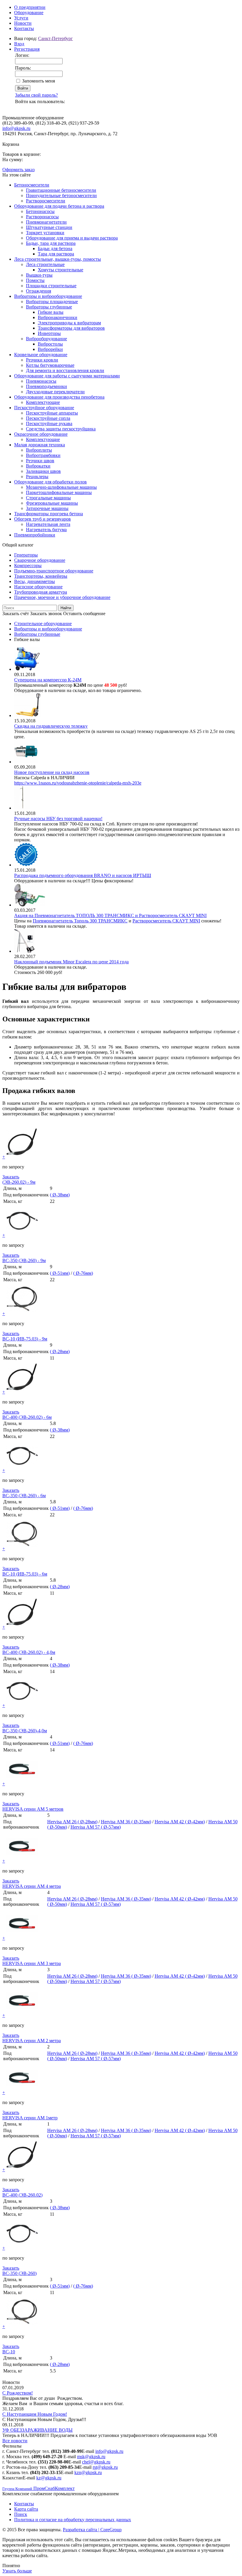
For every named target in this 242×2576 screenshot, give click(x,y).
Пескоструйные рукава (49, 423)
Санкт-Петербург (55, 38)
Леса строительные (45, 264)
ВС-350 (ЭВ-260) (19, 2273)
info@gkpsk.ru (16, 128)
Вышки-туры (39, 275)
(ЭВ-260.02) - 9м (19, 1182)
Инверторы (49, 333)
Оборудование (29, 13)
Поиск (21, 2514)
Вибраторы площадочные (52, 302)
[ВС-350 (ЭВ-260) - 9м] (22, 1235)
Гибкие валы (51, 312)
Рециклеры (37, 477)
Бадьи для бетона (55, 248)
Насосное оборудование (38, 587)
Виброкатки (38, 466)
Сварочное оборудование (40, 560)
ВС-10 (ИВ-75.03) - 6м (25, 1574)
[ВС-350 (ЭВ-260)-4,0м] (22, 1705)
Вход (19, 44)
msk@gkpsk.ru (91, 2457)
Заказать (11, 1177)
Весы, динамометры (35, 581)
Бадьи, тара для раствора (51, 243)
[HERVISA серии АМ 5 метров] (22, 1784)
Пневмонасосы (41, 381)
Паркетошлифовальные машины (59, 492)
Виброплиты (39, 450)
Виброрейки (50, 349)
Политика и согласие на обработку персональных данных (73, 2520)
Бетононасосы (40, 211)
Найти (66, 608)
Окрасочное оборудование (41, 434)
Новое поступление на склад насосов (52, 772)
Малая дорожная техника (40, 445)
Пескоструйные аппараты (52, 413)
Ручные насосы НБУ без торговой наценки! (58, 819)
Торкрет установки (45, 233)
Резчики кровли (42, 360)
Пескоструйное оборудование (44, 408)
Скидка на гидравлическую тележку (51, 726)
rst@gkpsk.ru (105, 2467)
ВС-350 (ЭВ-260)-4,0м (25, 1731)
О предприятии (30, 7)
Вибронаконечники (58, 317)
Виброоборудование (46, 339)
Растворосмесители (46, 201)
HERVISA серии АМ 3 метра (32, 1963)
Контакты (24, 28)
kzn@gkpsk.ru (88, 2472)
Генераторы (26, 555)
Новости (23, 23)
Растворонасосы (42, 217)
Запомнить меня (39, 81)
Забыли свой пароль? (36, 95)
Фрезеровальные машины (52, 503)
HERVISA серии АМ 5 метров (33, 1809)
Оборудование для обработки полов (50, 482)
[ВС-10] (22, 2326)
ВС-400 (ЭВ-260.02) (22, 2195)
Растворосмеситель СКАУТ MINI (166, 921)
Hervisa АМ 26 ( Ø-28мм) (72, 1822)
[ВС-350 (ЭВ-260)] (22, 2248)
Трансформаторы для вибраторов (71, 328)
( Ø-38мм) (60, 1195)
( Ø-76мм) (83, 1273)
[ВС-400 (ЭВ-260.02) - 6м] (22, 1392)
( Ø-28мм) (60, 1351)
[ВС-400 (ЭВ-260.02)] (22, 2170)
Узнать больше (17, 2571)
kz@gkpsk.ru (49, 2478)
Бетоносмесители (32, 185)
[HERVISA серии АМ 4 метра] (22, 1861)
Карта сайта (26, 2509)
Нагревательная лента (48, 524)
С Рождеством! (18, 2393)
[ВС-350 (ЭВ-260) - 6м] (22, 1470)
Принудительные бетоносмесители (61, 195)
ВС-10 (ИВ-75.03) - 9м (25, 1339)
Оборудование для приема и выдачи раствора (72, 238)
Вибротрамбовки (43, 455)
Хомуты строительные (60, 270)
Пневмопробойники (35, 535)
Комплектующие (43, 402)
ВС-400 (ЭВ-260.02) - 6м (27, 1417)
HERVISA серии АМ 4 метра (32, 1886)
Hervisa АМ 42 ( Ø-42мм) (180, 1822)
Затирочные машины (47, 508)
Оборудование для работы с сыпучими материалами (67, 376)
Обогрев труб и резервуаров (42, 519)
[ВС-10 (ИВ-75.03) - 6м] (22, 1549)
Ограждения (39, 291)
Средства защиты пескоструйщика (61, 429)
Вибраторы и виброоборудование (48, 296)
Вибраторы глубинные (49, 307)
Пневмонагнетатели (46, 222)
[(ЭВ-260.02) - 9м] (22, 1157)
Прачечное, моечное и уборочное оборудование (62, 597)
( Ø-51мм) (60, 1273)
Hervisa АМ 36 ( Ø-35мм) (126, 1822)
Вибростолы (50, 344)
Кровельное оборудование (41, 355)
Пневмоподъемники (46, 386)
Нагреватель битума (46, 530)
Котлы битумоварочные (50, 365)
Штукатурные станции (49, 227)
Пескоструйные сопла (48, 418)
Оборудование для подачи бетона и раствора (59, 206)
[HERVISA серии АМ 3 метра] (22, 1938)
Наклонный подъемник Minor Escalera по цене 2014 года (71, 962)
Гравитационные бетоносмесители (61, 190)
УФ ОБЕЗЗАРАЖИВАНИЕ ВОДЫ (37, 2430)
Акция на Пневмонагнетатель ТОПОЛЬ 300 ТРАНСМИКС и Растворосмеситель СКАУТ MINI (110, 915)
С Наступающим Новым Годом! (35, 2414)
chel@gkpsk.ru (96, 2462)
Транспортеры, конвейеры (41, 576)
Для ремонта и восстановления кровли (65, 370)
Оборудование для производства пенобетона (59, 397)
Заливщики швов (43, 471)
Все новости (15, 2441)
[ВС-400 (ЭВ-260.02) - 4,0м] (22, 1627)
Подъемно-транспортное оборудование (54, 571)
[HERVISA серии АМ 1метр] (22, 2092)
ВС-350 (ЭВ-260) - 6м (24, 1496)
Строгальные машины (48, 498)
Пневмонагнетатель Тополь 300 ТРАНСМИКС (80, 921)
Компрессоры (28, 565)
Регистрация (27, 49)
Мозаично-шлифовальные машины (61, 487)
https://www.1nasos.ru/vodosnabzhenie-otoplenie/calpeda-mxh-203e (78, 783)
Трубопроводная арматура (41, 592)
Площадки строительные (51, 286)
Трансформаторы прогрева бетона (49, 514)
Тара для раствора (56, 254)
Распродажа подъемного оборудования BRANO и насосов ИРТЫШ (83, 875)
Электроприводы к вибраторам (69, 323)
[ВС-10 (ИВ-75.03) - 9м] (22, 1313)
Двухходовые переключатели (55, 392)
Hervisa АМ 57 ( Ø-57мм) (96, 1827)
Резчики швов (40, 461)
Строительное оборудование (43, 624)
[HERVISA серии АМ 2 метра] (22, 2015)
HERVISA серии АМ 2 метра (32, 2041)
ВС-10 (9, 2352)
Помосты (35, 280)
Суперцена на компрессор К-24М (48, 680)
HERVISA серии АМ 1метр (30, 2118)
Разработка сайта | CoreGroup (92, 2530)
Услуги (21, 18)
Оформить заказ (18, 170)
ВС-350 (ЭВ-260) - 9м (24, 1260)
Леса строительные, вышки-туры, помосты (58, 259)
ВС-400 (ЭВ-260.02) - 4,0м (29, 1652)
